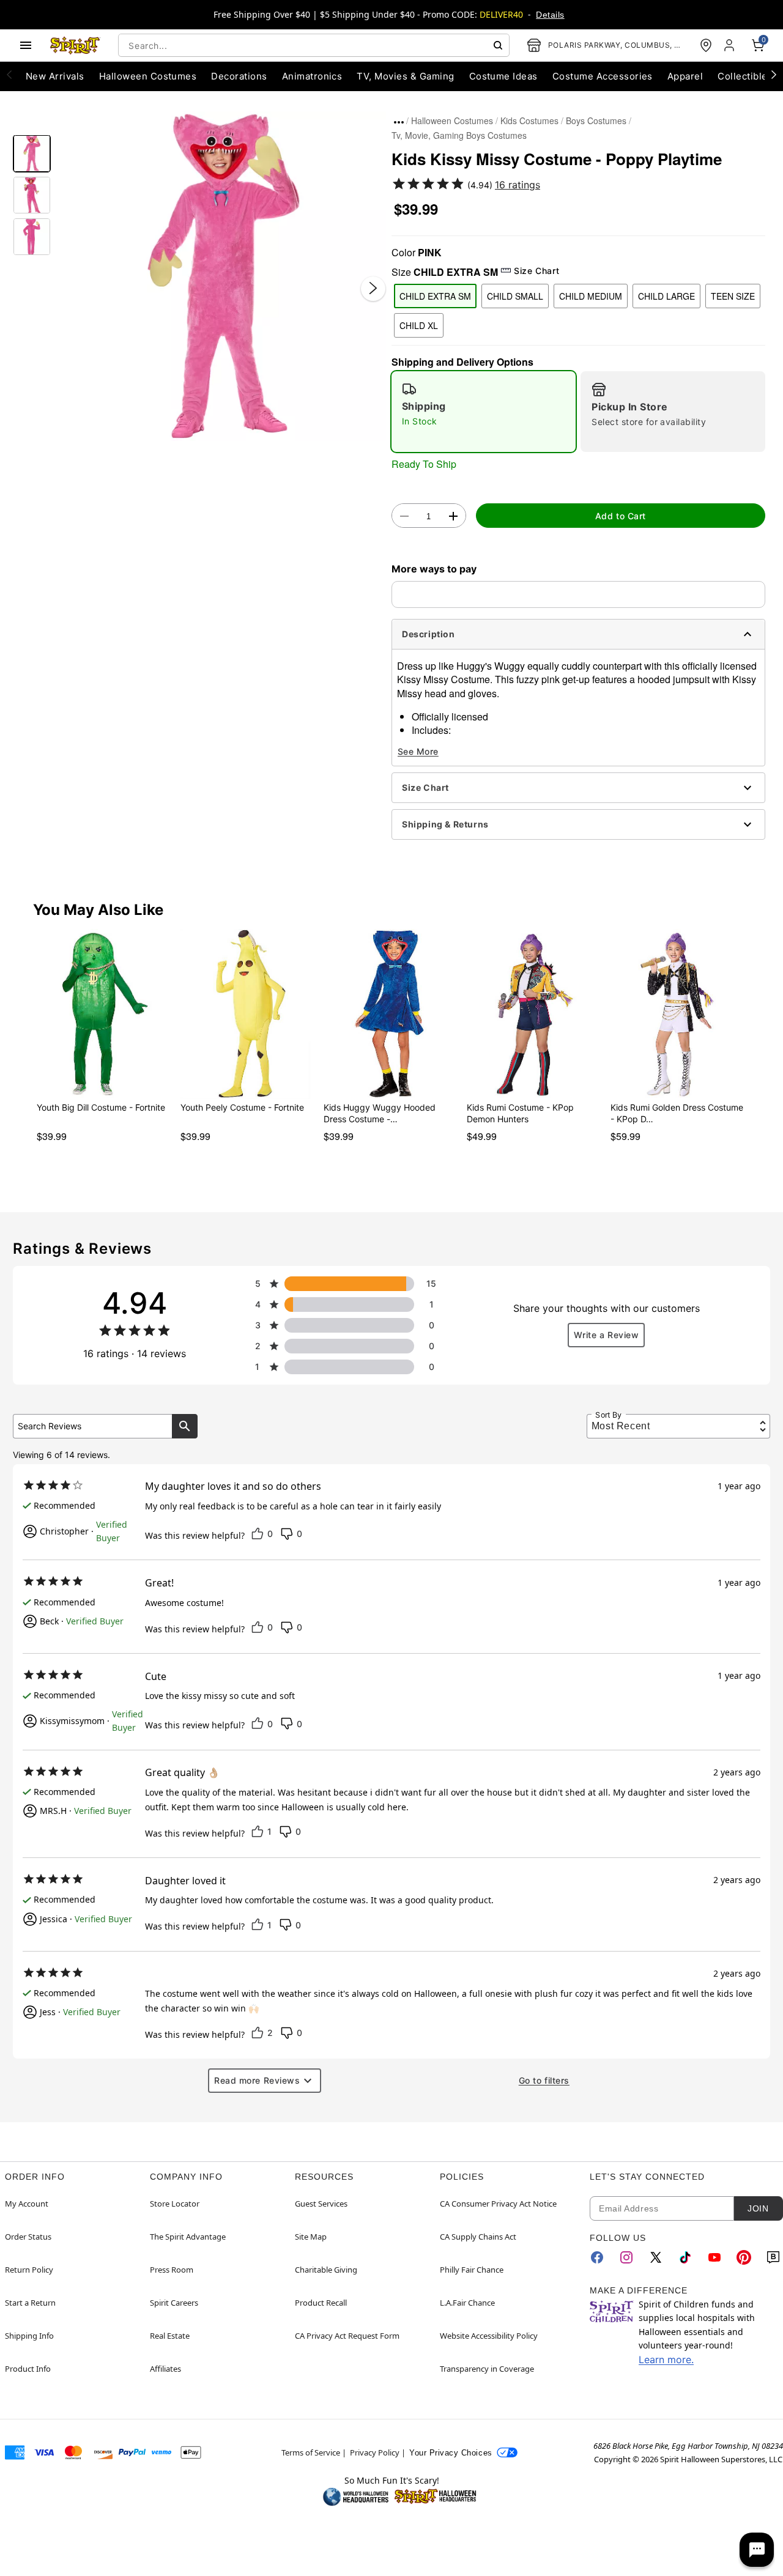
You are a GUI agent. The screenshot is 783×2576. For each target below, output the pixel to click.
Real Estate (170, 2336)
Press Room (172, 2270)
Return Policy (29, 2270)
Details (550, 15)
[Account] (730, 45)
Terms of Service (311, 2452)
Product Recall (321, 2303)
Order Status (28, 2237)
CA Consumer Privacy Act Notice (498, 2204)
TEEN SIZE (733, 296)
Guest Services (321, 2204)
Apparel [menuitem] (685, 76)
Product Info (28, 2369)
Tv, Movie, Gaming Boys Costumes (459, 135)
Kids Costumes (529, 120)
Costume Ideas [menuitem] (503, 76)
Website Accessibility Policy (489, 2336)
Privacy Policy (375, 2452)
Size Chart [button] (536, 271)
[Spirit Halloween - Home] (75, 45)
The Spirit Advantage (188, 2237)
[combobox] (314, 45)
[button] (221, 276)
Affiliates (165, 2369)
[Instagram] (626, 2257)
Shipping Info (29, 2336)
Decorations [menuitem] (239, 76)
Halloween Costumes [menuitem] (148, 76)
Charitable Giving (326, 2270)
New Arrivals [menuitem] (55, 76)
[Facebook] (597, 2257)
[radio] (484, 412)
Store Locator (175, 2204)
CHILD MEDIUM (591, 296)
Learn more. (666, 2359)
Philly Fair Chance (472, 2270)
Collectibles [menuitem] (745, 76)
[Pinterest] (744, 2257)
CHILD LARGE (666, 296)
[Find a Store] (706, 45)
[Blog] (773, 2257)
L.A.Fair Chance (467, 2303)
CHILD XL (419, 325)
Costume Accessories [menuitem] (603, 76)
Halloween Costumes (452, 120)
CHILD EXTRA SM (435, 296)
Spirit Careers (174, 2303)
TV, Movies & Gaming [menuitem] (405, 76)
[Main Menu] (26, 45)
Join (758, 2208)
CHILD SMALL (515, 296)
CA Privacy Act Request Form (347, 2336)
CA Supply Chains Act (478, 2237)
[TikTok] (685, 2257)
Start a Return (30, 2303)
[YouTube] (714, 2257)
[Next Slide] (373, 288)
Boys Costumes (596, 120)
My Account (27, 2204)
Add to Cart (621, 516)
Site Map (311, 2237)
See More (418, 751)
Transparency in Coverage (487, 2369)
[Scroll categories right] (774, 74)
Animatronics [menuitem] (312, 76)
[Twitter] (656, 2257)
